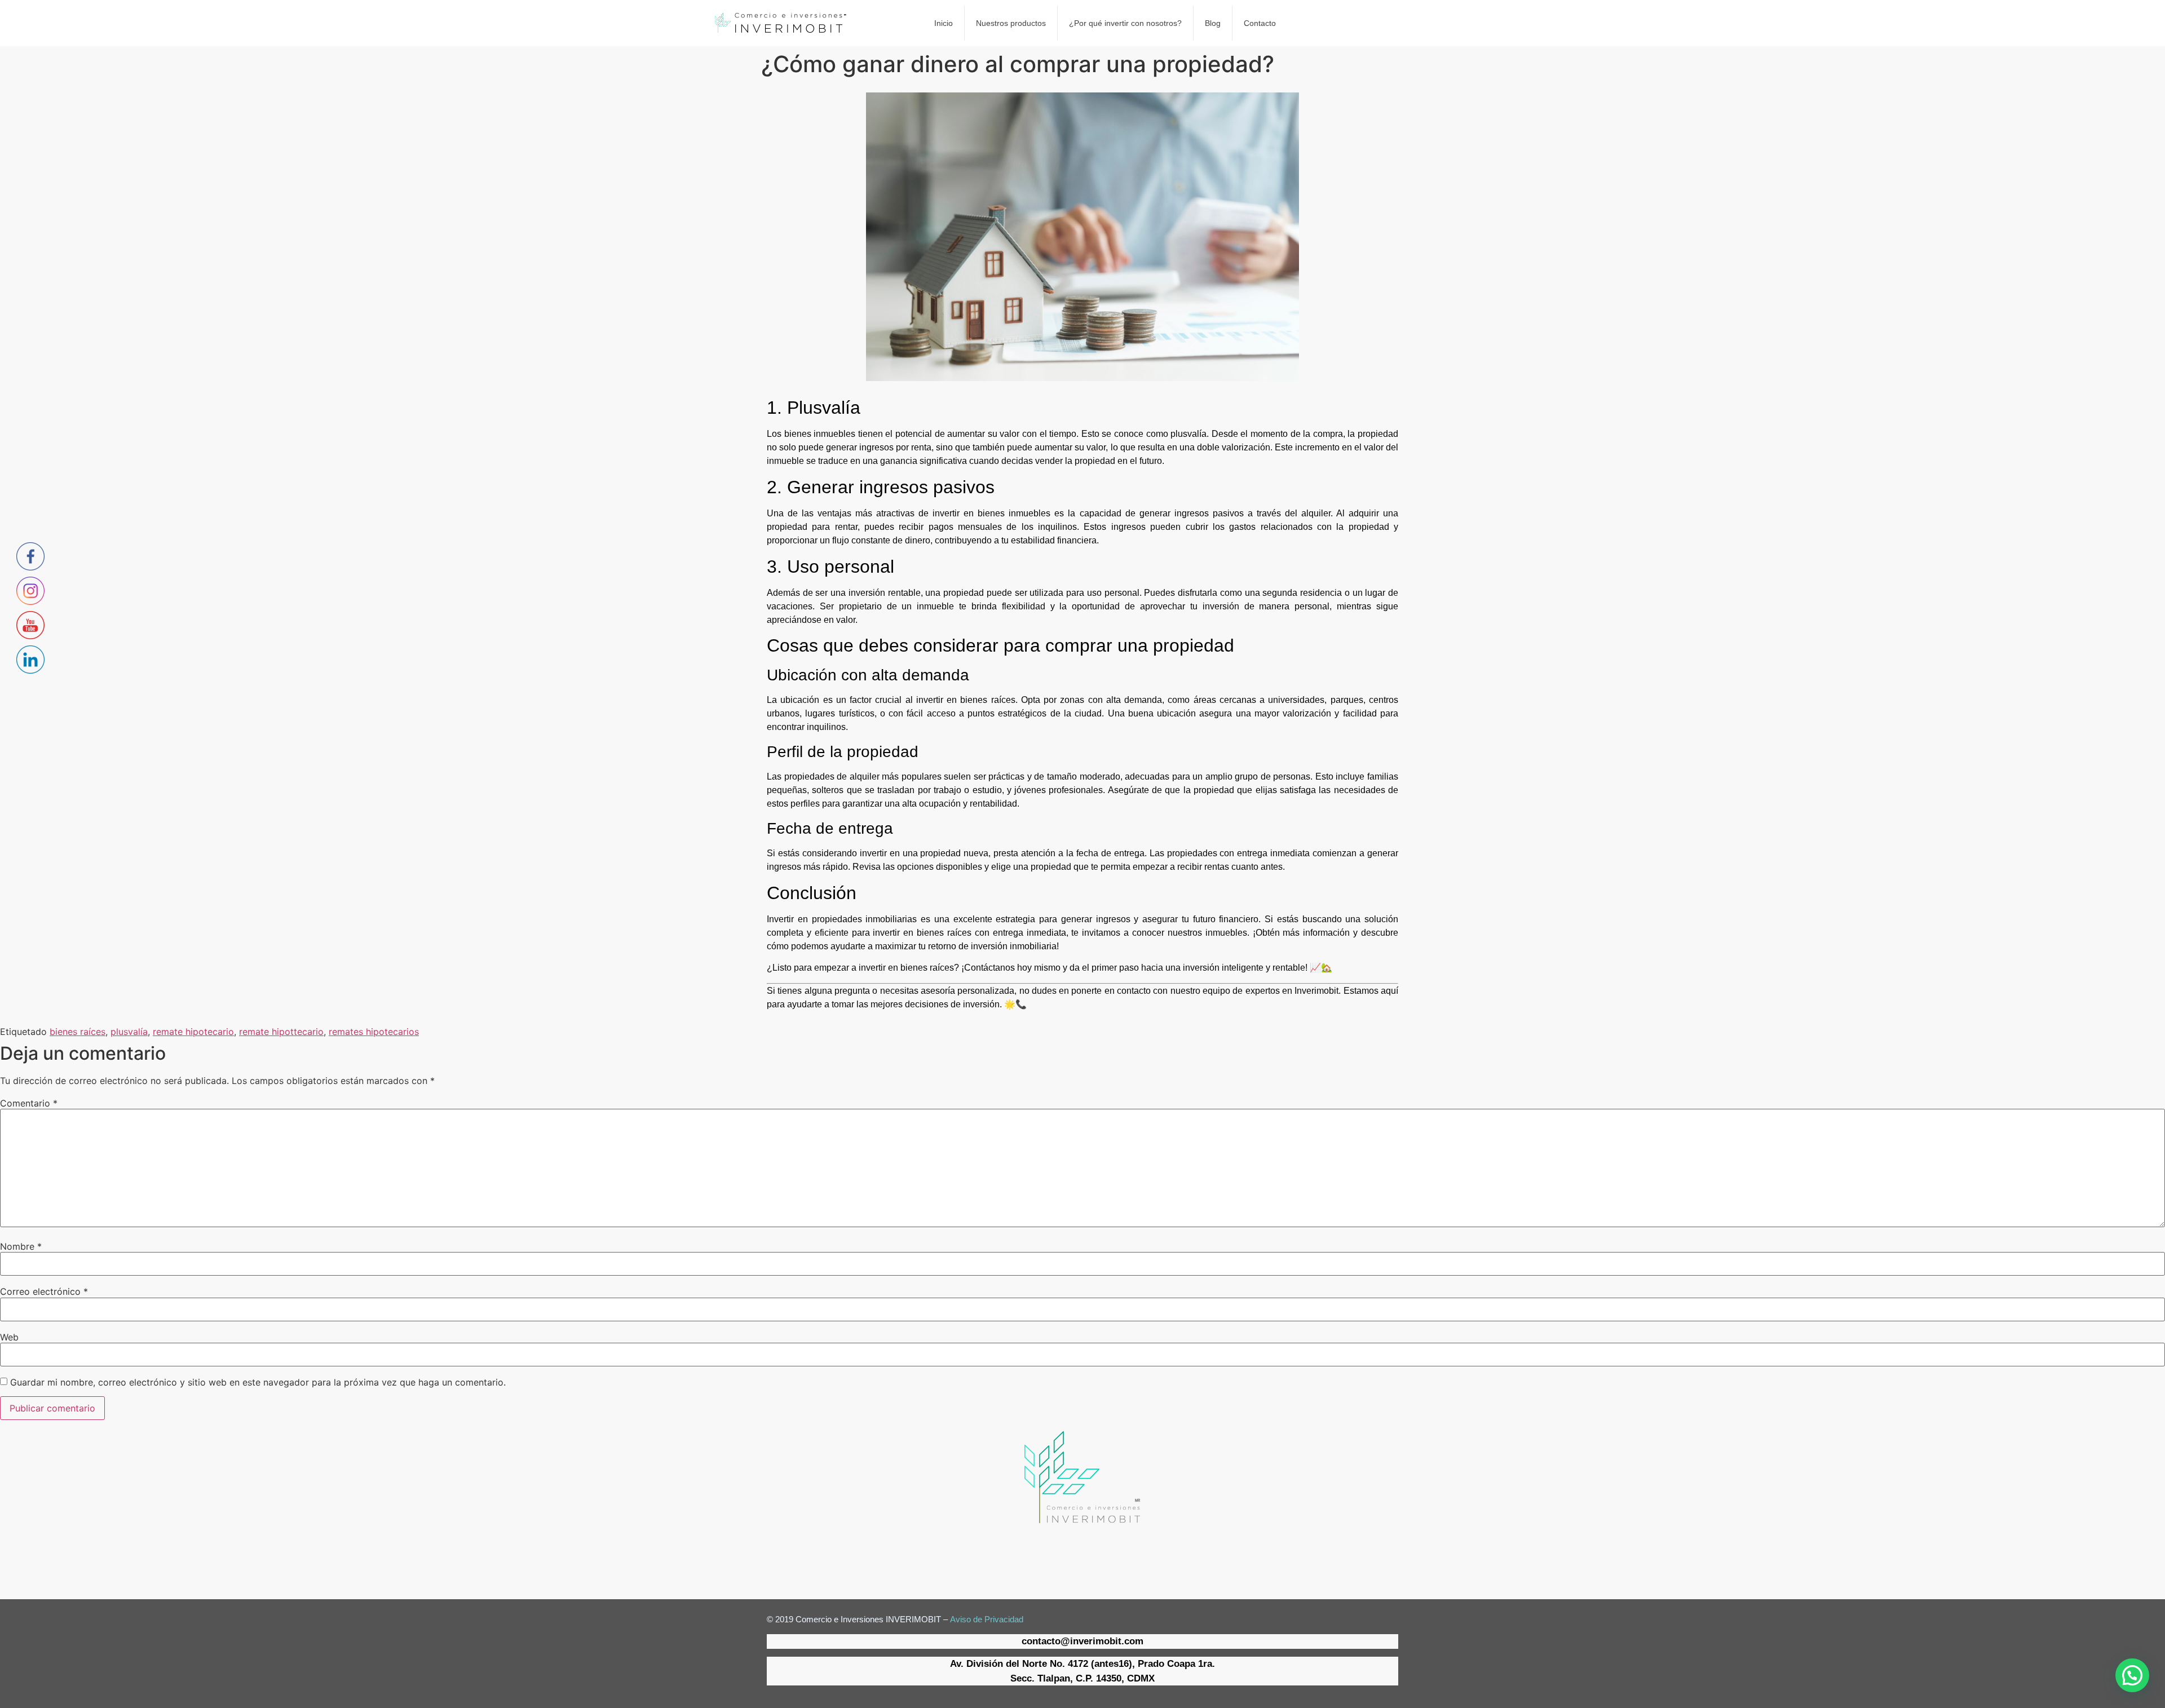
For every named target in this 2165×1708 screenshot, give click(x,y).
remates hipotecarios (374, 1032)
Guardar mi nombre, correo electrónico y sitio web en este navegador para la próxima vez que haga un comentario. (258, 1382)
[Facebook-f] (1036, 1549)
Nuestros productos (1011, 23)
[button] (2132, 1675)
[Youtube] (1067, 1549)
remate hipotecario (193, 1032)
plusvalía (129, 1032)
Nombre (21, 1246)
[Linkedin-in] (1129, 1549)
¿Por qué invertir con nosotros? (1125, 23)
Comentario (29, 1103)
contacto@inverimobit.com (1082, 1641)
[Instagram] (1098, 1549)
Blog (1213, 23)
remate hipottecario (281, 1032)
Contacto (1260, 23)
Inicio (944, 23)
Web (9, 1337)
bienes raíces (78, 1032)
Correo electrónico (44, 1291)
